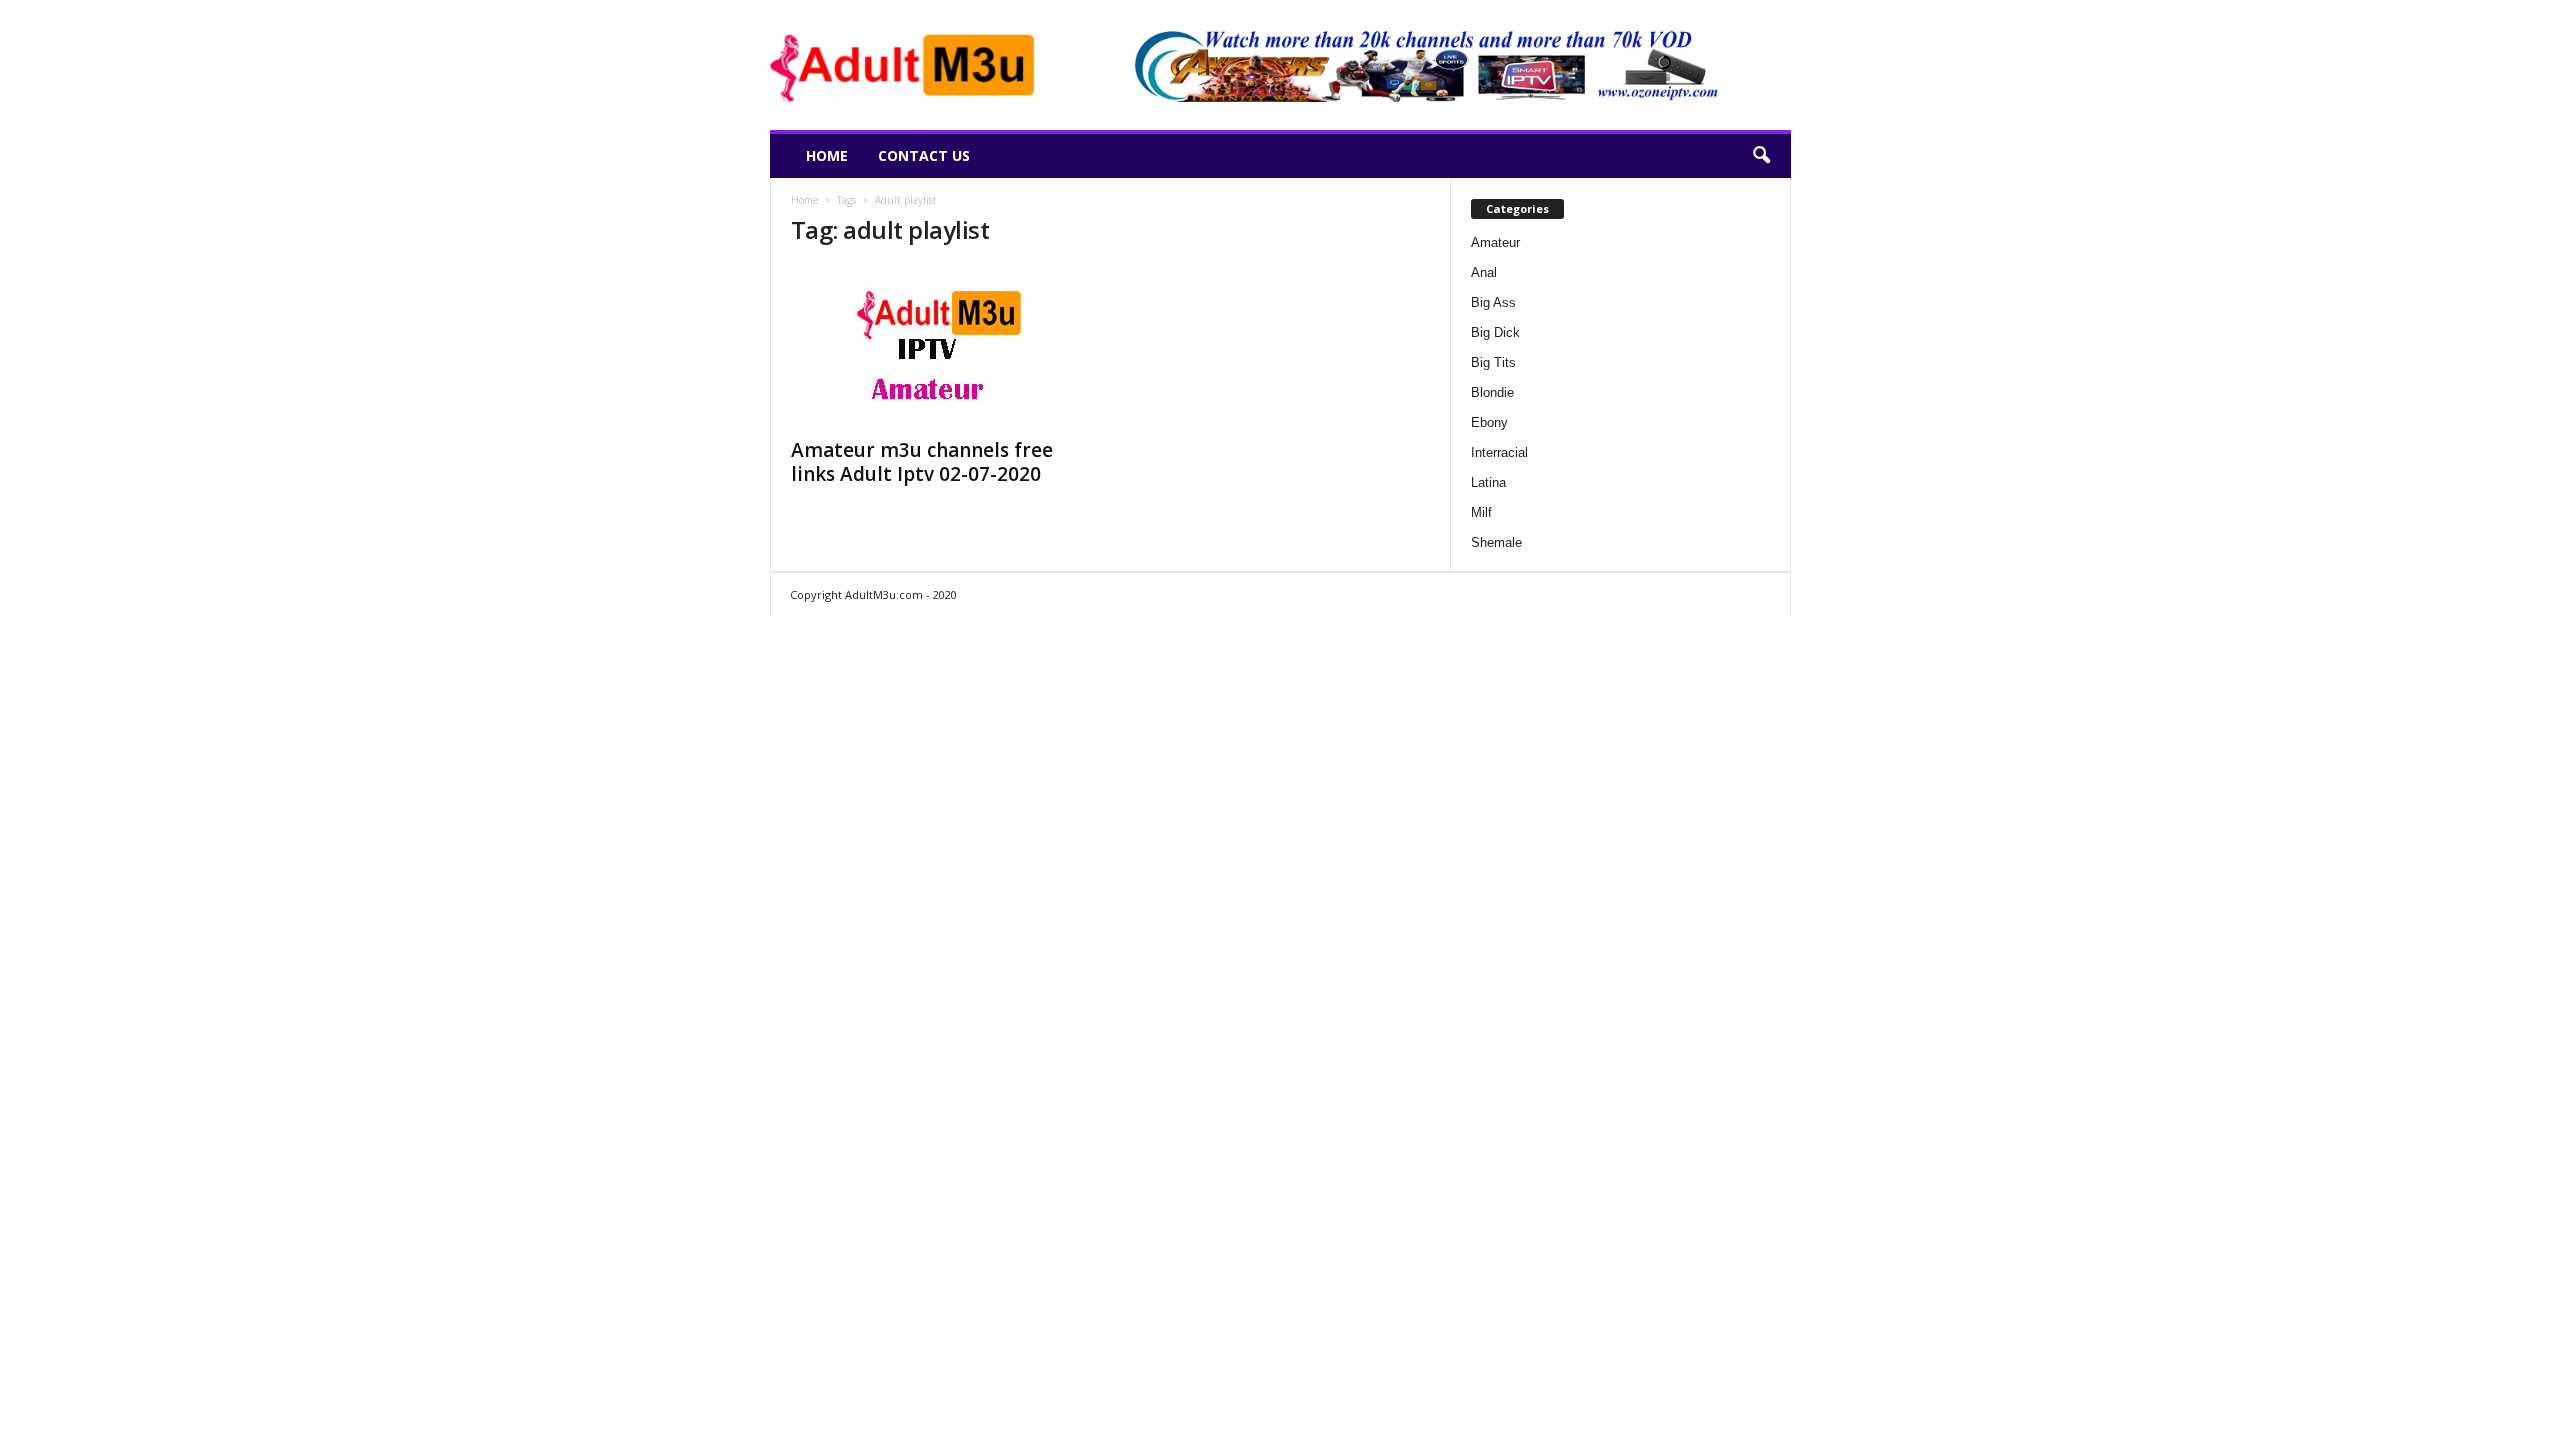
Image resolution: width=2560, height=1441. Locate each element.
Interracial (1499, 452)
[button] (1761, 156)
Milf (1481, 512)
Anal (1484, 272)
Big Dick (1495, 332)
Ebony (1489, 422)
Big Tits (1493, 362)
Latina (1488, 482)
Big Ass (1493, 302)
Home (827, 155)
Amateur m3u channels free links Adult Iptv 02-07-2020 (922, 462)
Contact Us (924, 155)
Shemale (1496, 542)
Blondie (1492, 392)
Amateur (1495, 242)
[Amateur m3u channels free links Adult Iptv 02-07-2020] (941, 346)
